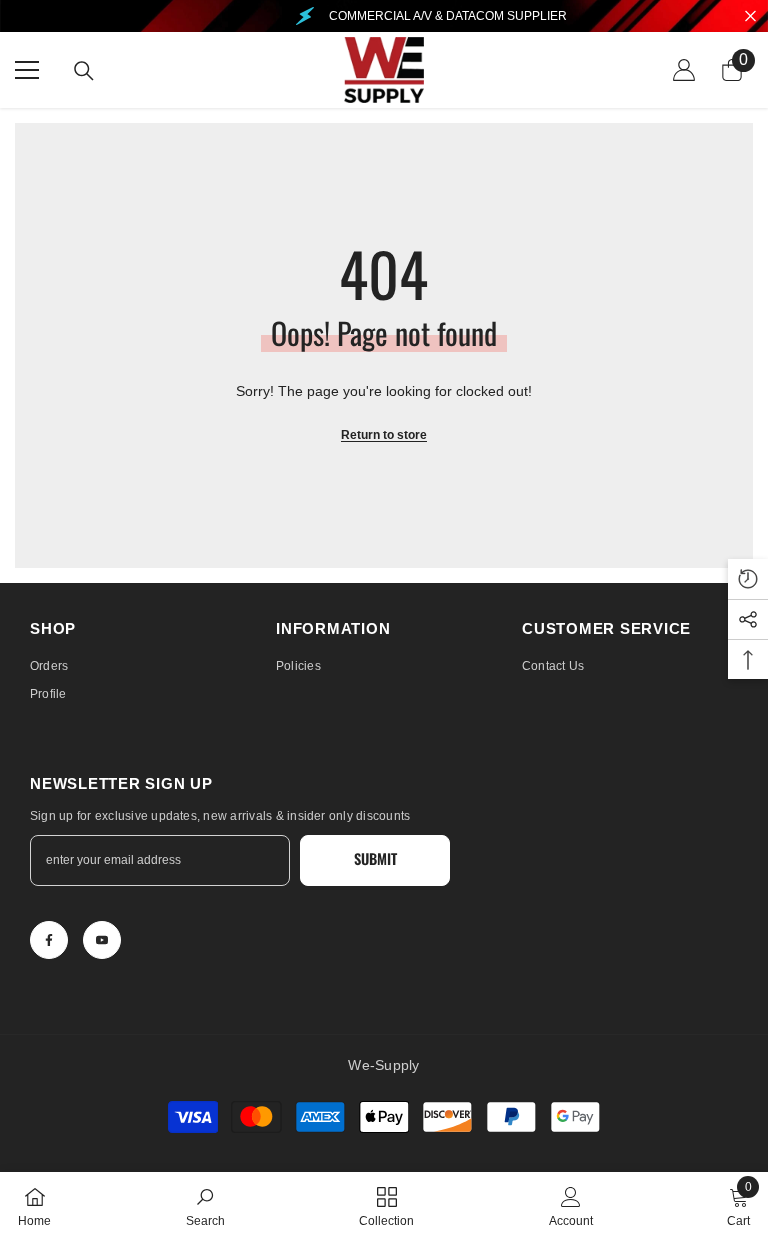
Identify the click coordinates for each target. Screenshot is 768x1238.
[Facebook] (49, 940)
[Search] (84, 71)
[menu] (27, 70)
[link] (205, 1205)
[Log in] (684, 70)
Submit (375, 858)
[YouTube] (102, 940)
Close (750, 16)
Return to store (384, 435)
